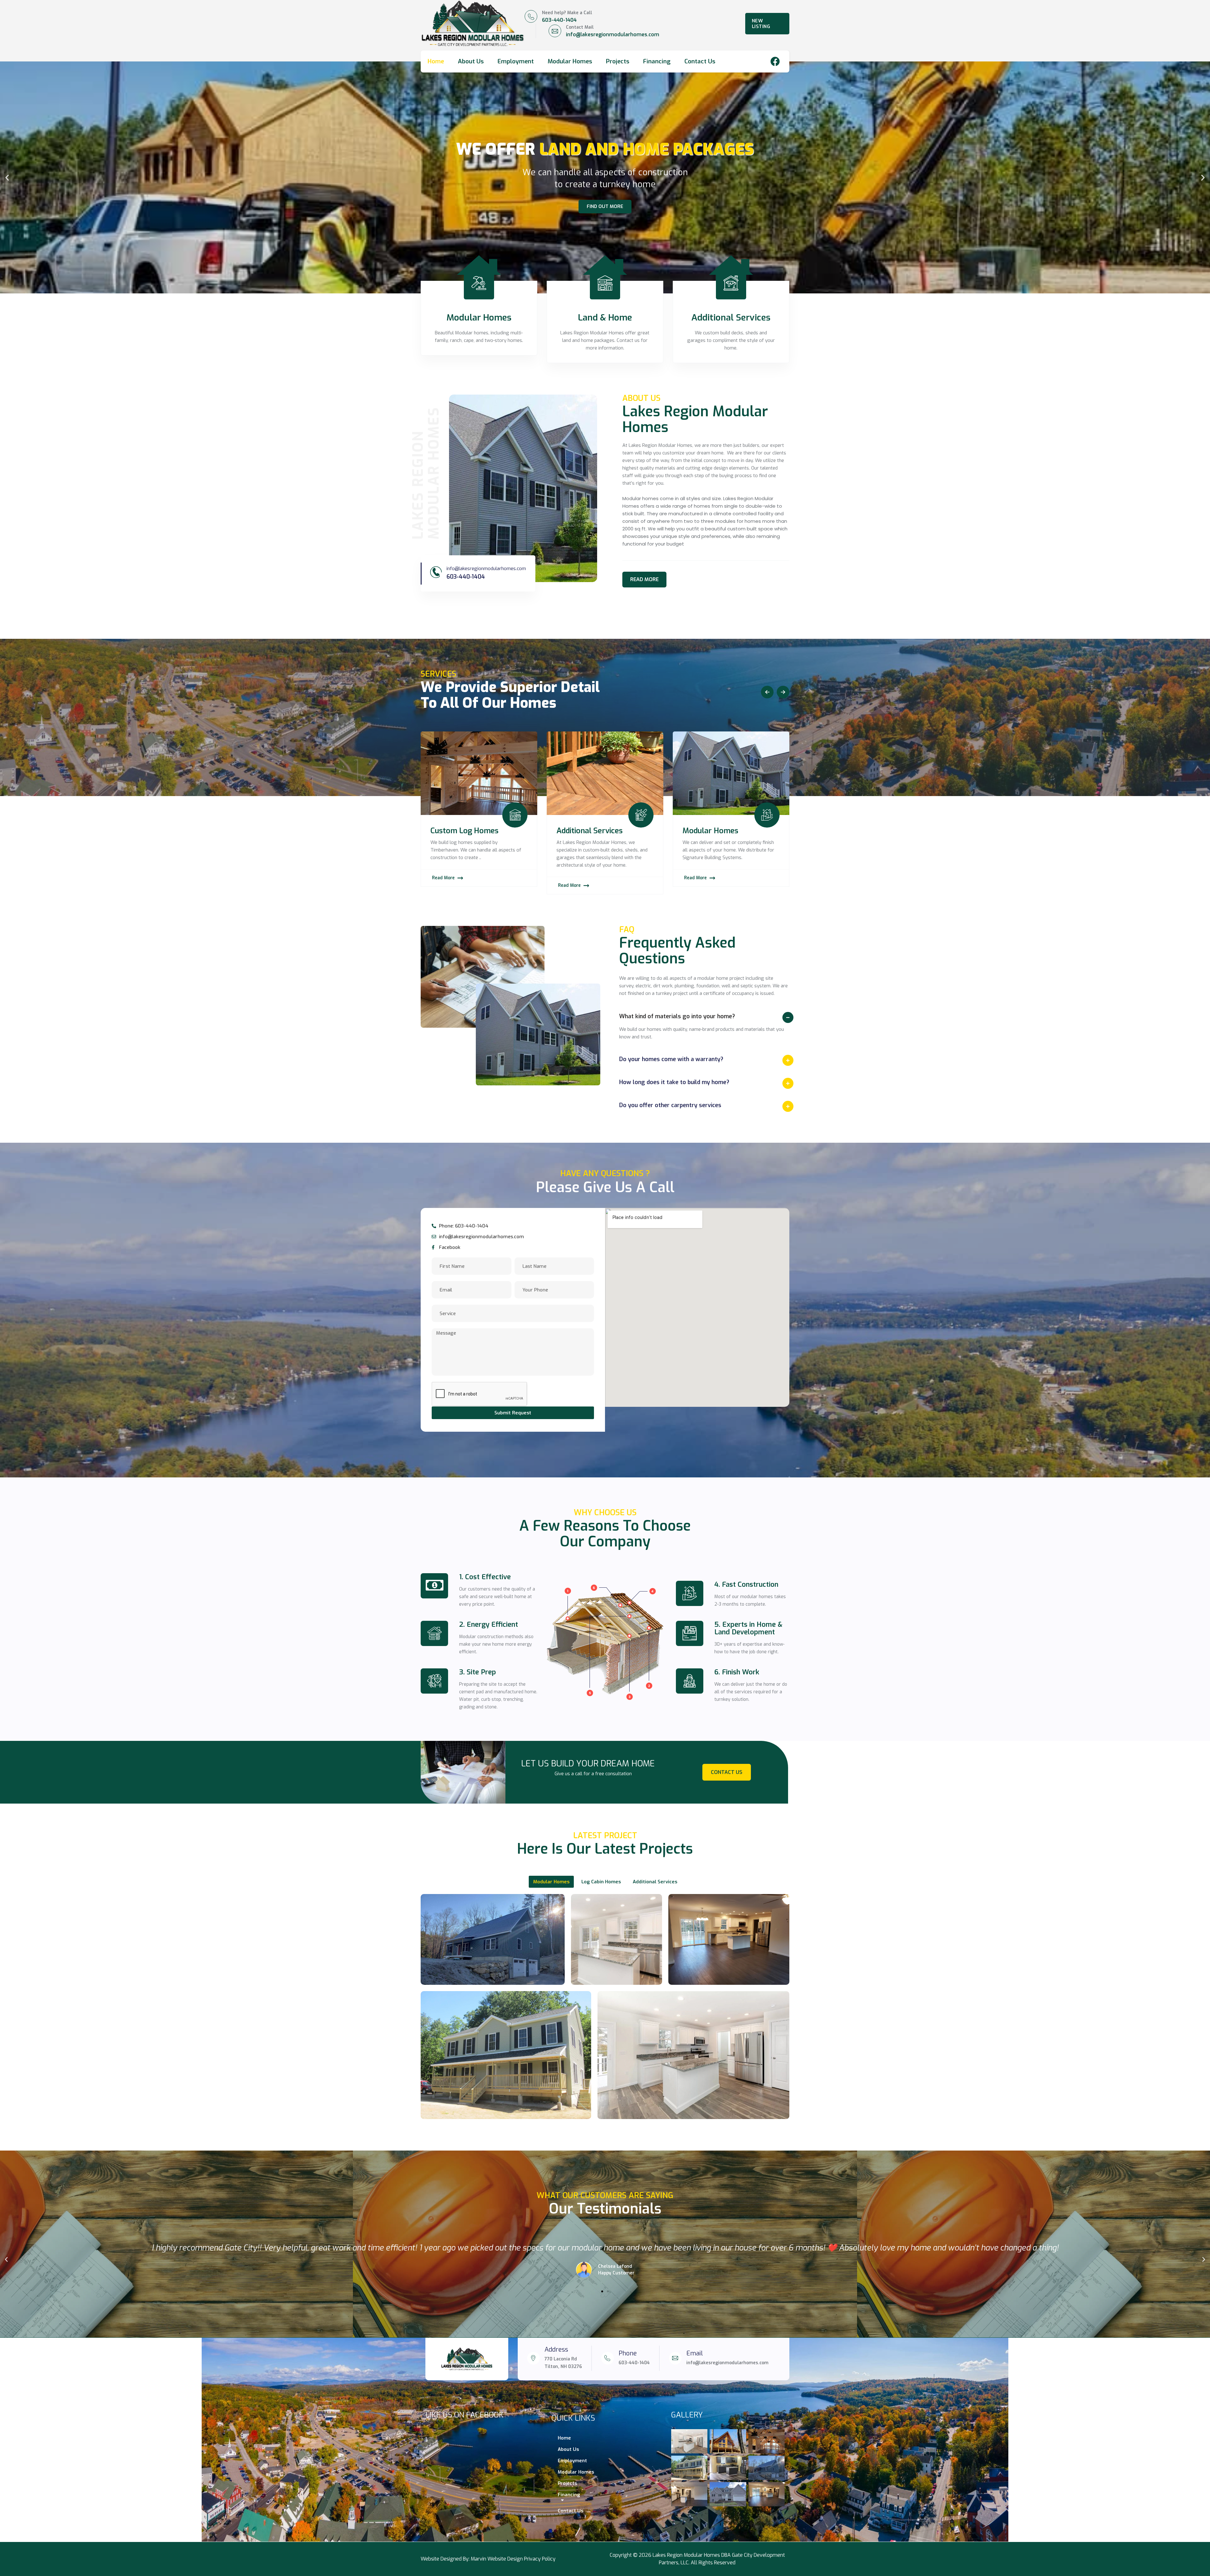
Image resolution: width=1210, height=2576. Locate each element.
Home (436, 61)
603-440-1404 (559, 20)
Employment (516, 61)
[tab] (704, 1016)
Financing (657, 61)
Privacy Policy (540, 2559)
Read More (443, 870)
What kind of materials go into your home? (677, 1016)
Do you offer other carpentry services (670, 1105)
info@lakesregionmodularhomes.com (613, 35)
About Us (471, 61)
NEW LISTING (761, 24)
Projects (618, 61)
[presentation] (769, 692)
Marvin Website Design (497, 2559)
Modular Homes (570, 61)
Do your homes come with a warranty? (671, 1059)
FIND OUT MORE (605, 206)
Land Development (463, 831)
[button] (7, 178)
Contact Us (700, 61)
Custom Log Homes (591, 831)
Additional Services (716, 831)
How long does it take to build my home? (674, 1082)
